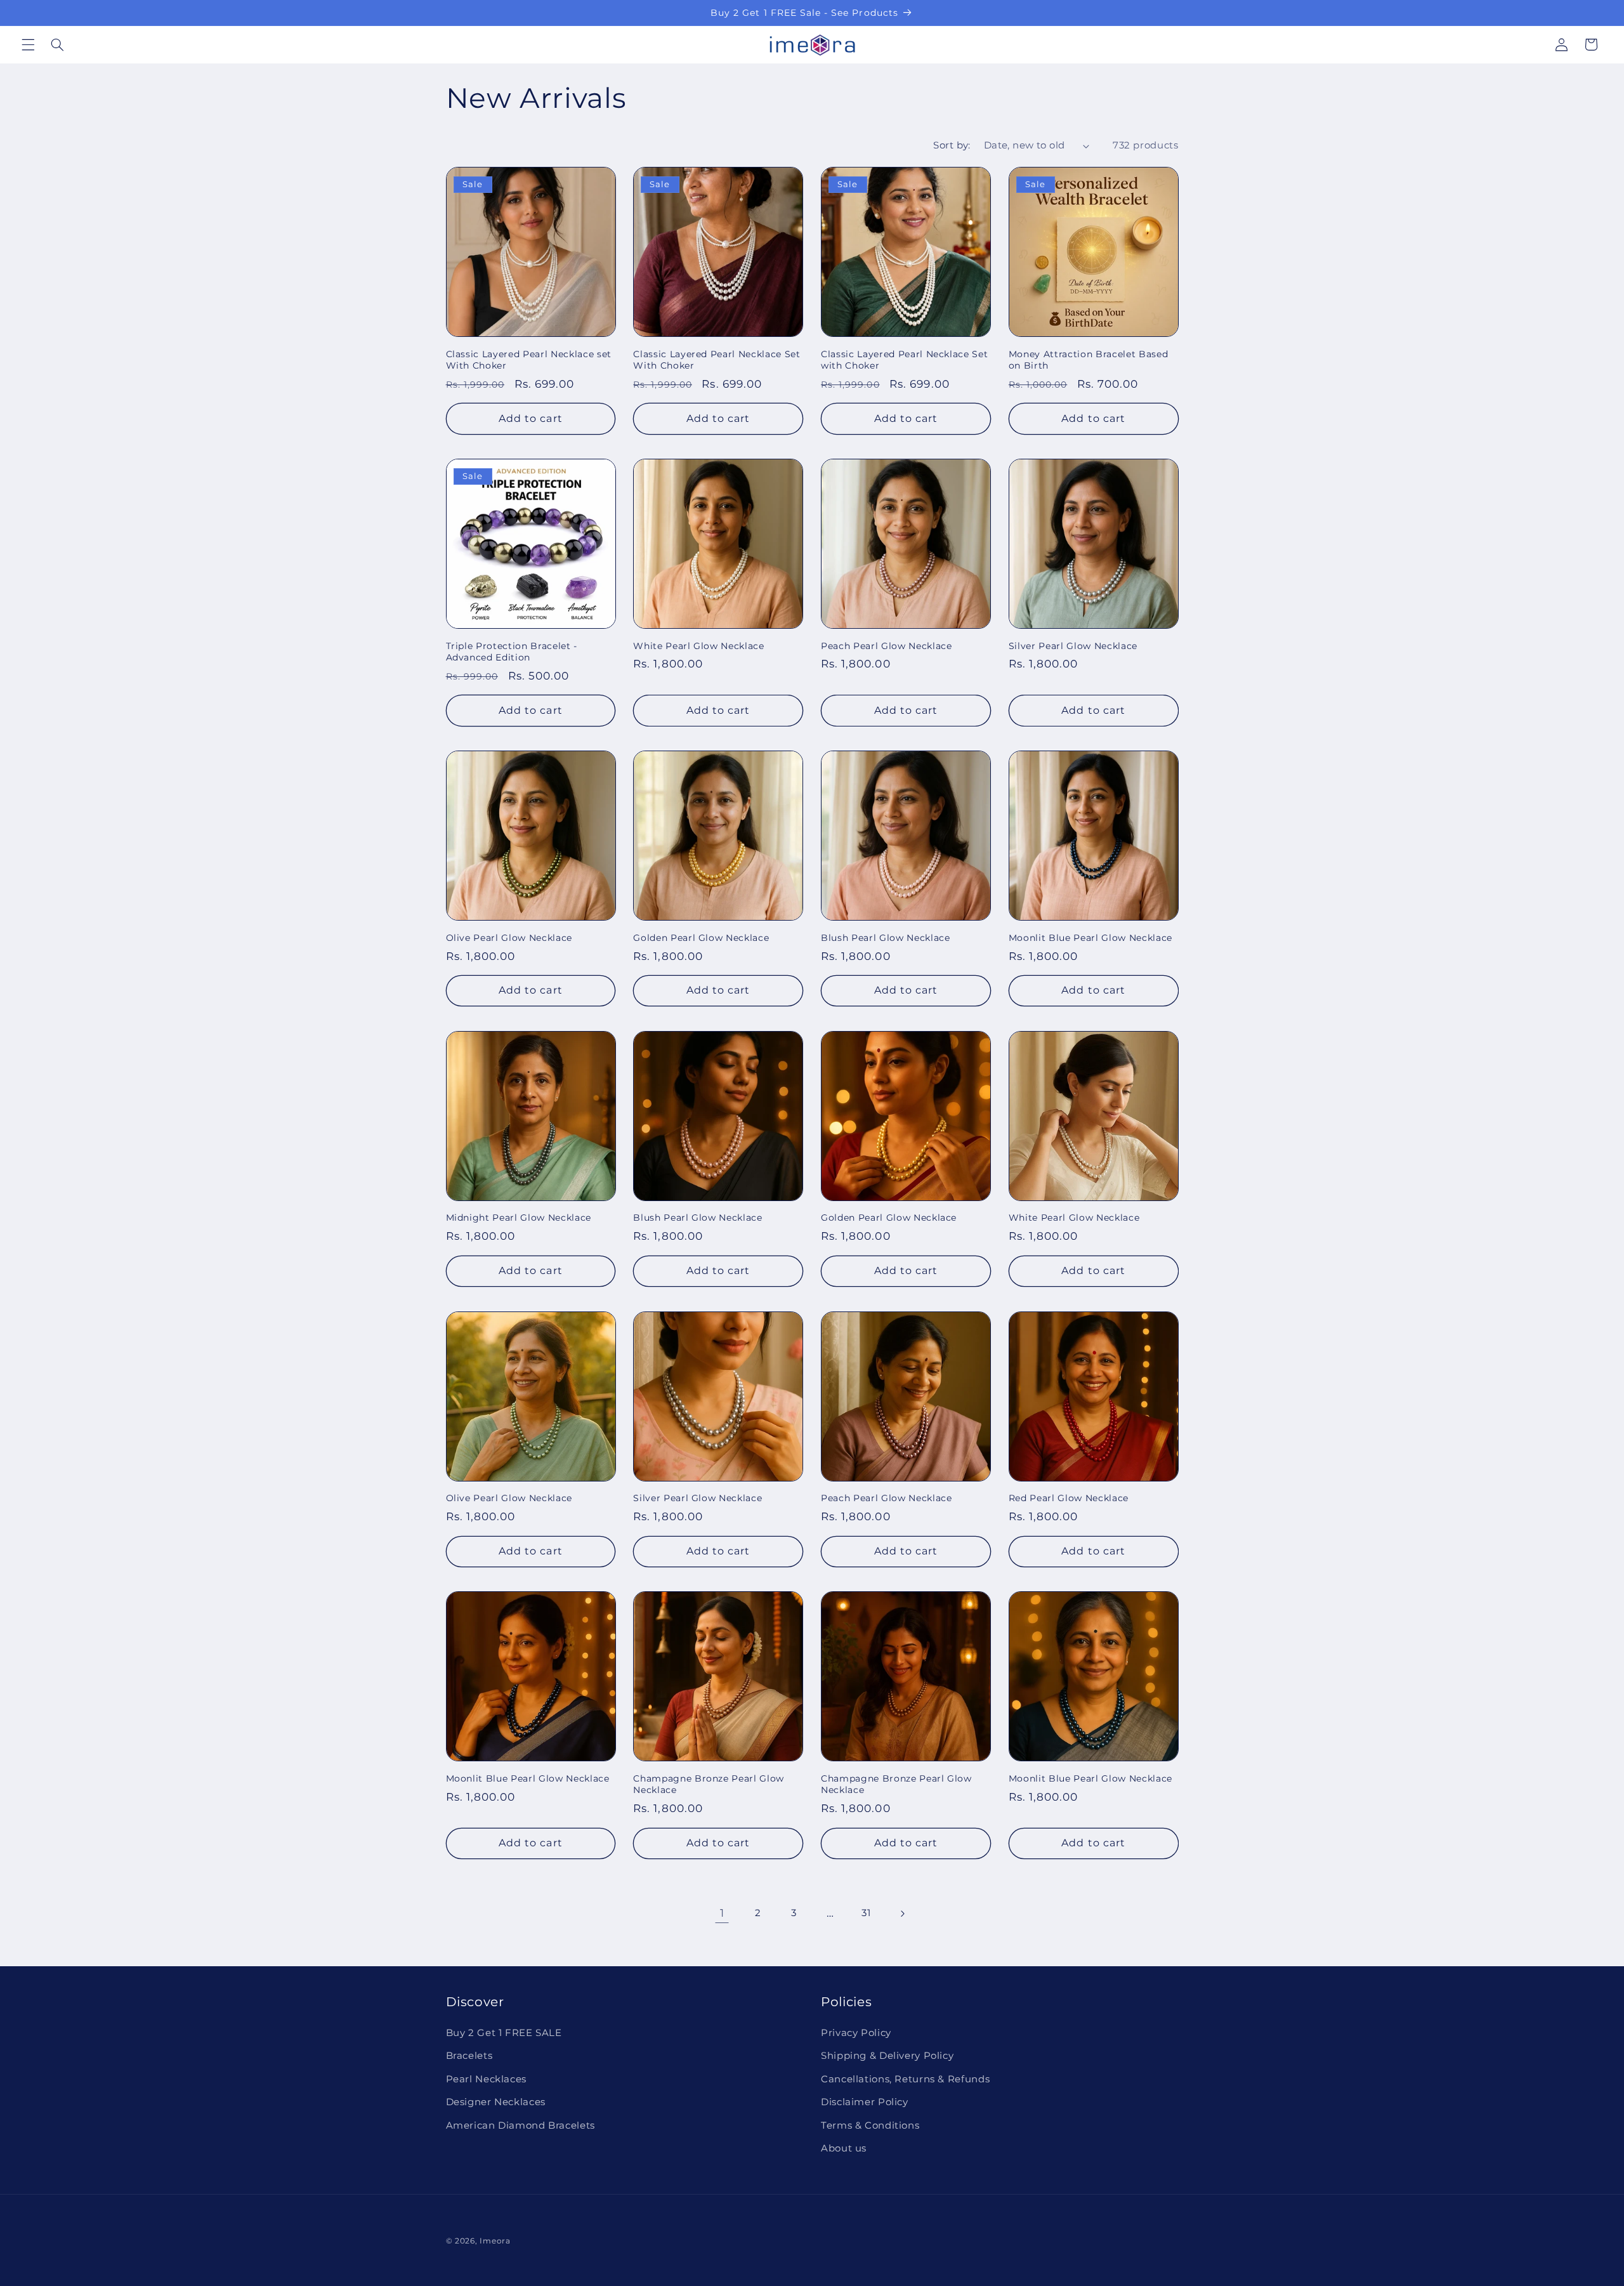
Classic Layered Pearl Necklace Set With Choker (717, 360)
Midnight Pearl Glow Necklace (519, 1218)
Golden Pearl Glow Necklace (701, 938)
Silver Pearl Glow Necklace (1073, 646)
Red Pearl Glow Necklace (1069, 1498)
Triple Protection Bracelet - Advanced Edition (512, 652)
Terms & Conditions (870, 2125)
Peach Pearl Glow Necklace (887, 646)
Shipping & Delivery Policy (887, 2056)
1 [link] (722, 1913)
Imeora (495, 2241)
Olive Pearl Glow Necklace (509, 938)
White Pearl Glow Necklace (699, 646)
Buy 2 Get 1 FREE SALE (504, 2033)
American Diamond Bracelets (521, 2125)
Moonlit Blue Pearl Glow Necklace (1090, 938)
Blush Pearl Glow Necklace (886, 938)
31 (866, 1913)
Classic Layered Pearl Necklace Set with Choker (904, 360)
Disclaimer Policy (865, 2103)
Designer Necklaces (496, 2103)
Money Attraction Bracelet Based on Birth (1088, 360)
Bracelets (469, 2056)
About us (844, 2148)
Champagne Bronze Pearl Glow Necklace (709, 1784)
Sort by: (952, 145)
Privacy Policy (856, 2033)
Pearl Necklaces (486, 2079)
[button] (28, 44)
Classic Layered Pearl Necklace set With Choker (529, 360)
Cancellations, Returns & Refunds (905, 2079)
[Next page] (902, 1914)
